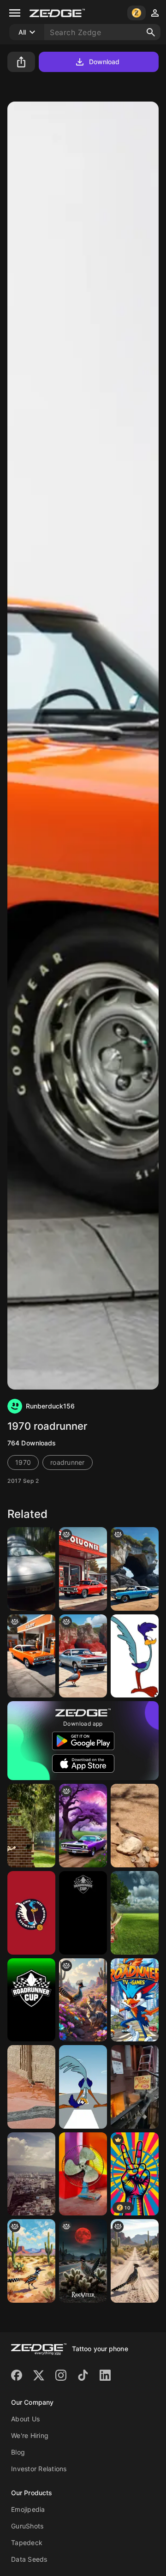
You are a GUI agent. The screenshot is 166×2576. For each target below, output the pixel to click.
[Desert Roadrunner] (135, 1826)
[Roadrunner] (31, 1569)
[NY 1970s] (135, 2087)
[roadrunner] (135, 1656)
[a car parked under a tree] (83, 1826)
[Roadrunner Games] (135, 2000)
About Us (25, 2419)
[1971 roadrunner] (83, 1569)
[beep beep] (31, 1826)
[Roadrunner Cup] (83, 1913)
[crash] (135, 1913)
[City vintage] (31, 2174)
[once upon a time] (31, 1656)
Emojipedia (28, 2509)
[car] (135, 1569)
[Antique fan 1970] (83, 2174)
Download (104, 62)
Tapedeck (27, 2543)
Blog (18, 2452)
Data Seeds (29, 2559)
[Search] (151, 32)
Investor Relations (39, 2469)
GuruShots (27, 2526)
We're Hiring (30, 2435)
